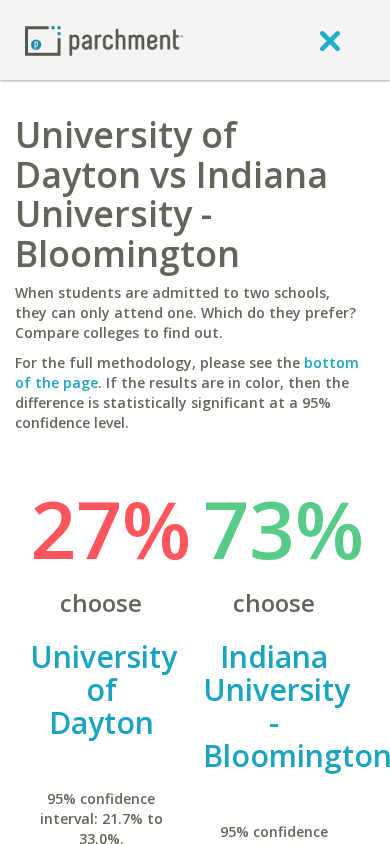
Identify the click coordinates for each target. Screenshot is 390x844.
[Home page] (104, 39)
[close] (330, 40)
